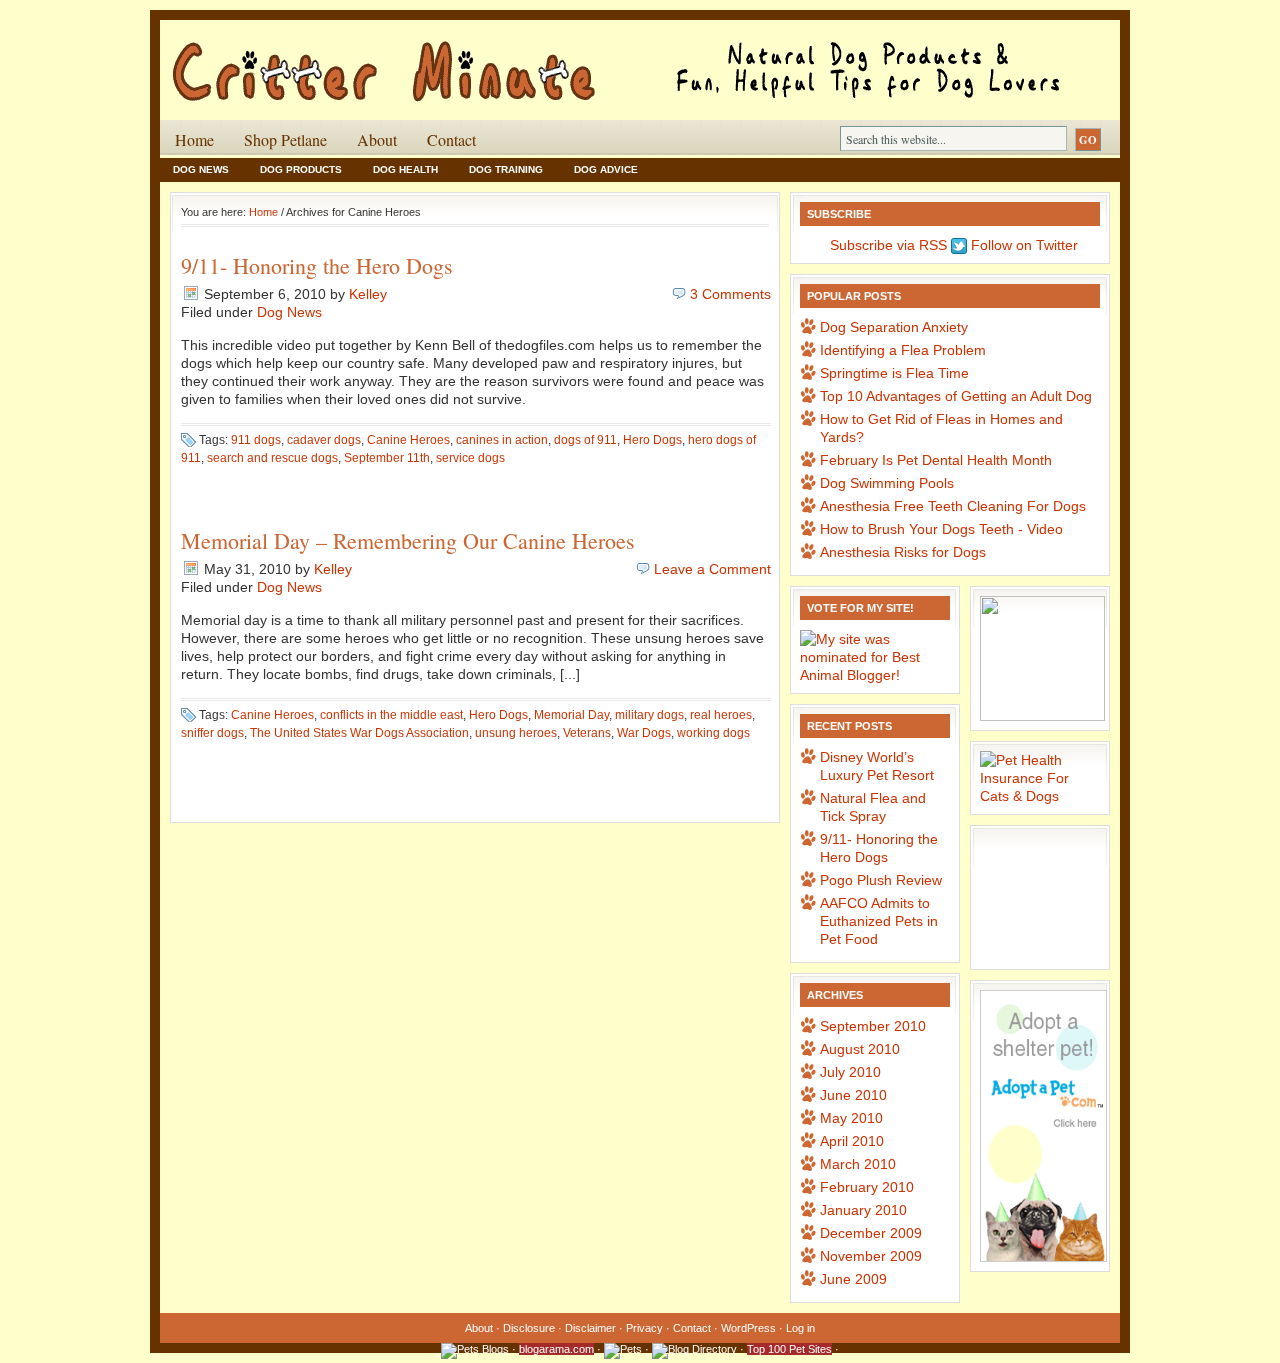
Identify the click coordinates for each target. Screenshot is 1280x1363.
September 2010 (873, 1026)
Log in (800, 1328)
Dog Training (506, 169)
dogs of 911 (585, 440)
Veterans (587, 733)
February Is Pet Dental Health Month (936, 460)
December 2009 (871, 1233)
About (377, 139)
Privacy (644, 1328)
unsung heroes (516, 733)
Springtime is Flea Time (894, 373)
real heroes (721, 715)
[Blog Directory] (694, 1349)
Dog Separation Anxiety (894, 327)
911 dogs (256, 440)
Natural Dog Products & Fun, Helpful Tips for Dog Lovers (400, 59)
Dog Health (405, 169)
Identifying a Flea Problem (903, 350)
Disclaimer (590, 1328)
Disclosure (529, 1328)
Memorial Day (571, 715)
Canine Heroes (408, 440)
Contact (451, 139)
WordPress (748, 1328)
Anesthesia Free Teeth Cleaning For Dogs (953, 506)
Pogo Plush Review (881, 880)
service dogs (470, 458)
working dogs (713, 733)
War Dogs (644, 733)
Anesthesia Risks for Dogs (903, 552)
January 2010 (863, 1210)
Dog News (201, 169)
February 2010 (867, 1187)
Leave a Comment (712, 569)
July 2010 (850, 1072)
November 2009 (871, 1256)
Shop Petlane (285, 139)
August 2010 (860, 1049)
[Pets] (623, 1349)
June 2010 (853, 1095)
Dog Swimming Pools (887, 483)
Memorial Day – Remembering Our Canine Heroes (408, 540)
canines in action (502, 440)
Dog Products (301, 169)
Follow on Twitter (1022, 245)
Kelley (368, 294)
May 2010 (851, 1118)
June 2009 (853, 1279)
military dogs (649, 715)
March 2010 (858, 1164)
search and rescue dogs (272, 458)
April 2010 (852, 1141)
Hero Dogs (652, 440)
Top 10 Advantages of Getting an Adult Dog (956, 396)
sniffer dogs (212, 733)
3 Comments (730, 294)
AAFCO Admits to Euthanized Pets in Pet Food (879, 921)
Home (194, 139)
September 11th (387, 458)
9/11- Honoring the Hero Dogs (317, 265)
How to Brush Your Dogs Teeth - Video (941, 529)
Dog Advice (606, 169)
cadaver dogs (324, 440)
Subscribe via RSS (886, 245)
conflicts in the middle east (391, 715)
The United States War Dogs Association (359, 733)
